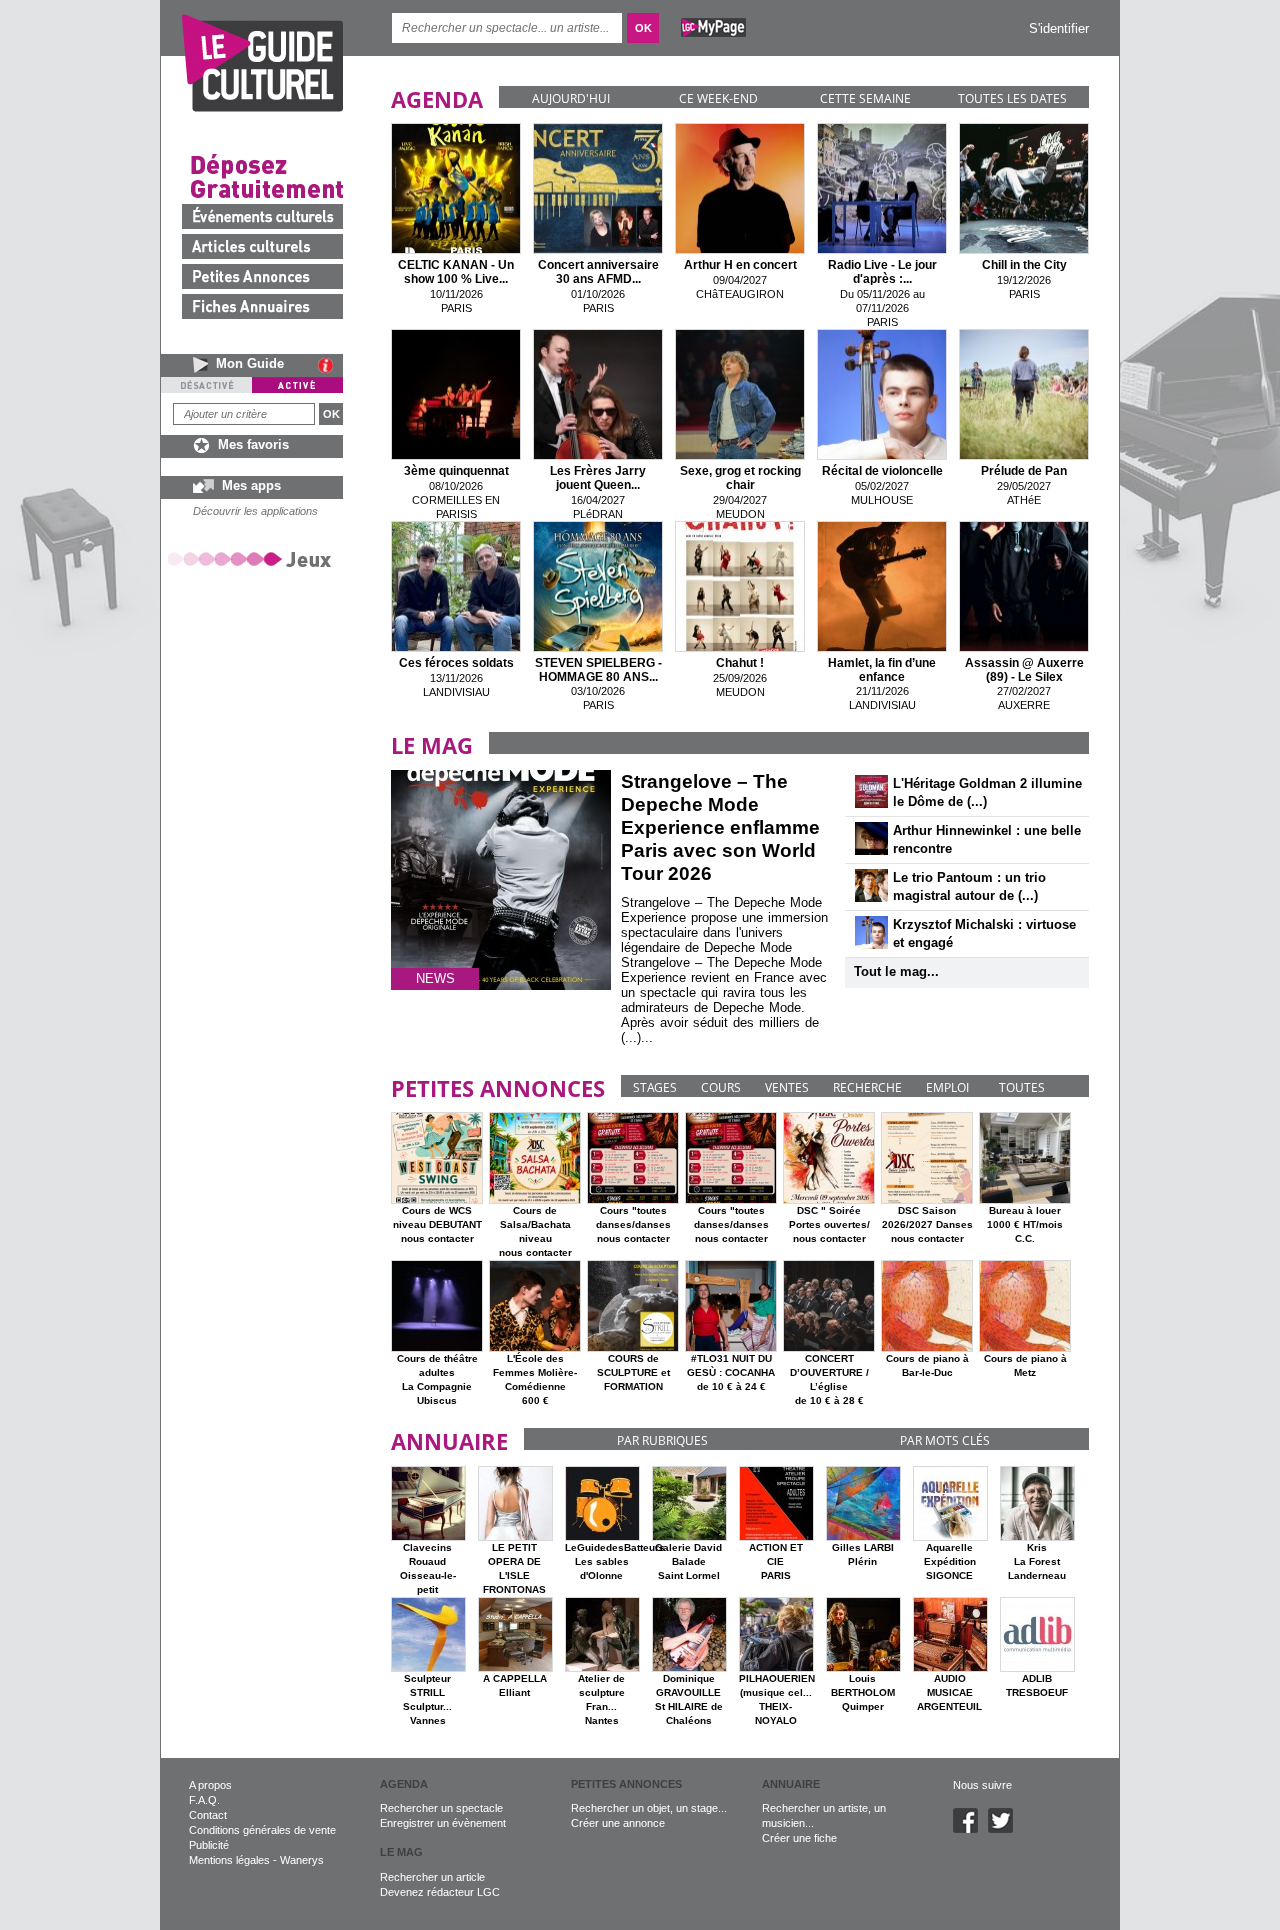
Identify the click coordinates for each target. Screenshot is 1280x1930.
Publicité (209, 1845)
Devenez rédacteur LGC (440, 1892)
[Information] (330, 365)
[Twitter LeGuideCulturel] (1005, 1829)
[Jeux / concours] (253, 558)
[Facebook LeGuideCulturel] (970, 1829)
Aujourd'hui (571, 98)
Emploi (947, 1087)
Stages (655, 1087)
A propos (210, 1785)
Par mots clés (945, 1440)
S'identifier (1059, 28)
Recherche (867, 1087)
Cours (721, 1087)
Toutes (1022, 1087)
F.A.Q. (204, 1800)
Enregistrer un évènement (443, 1823)
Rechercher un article (432, 1877)
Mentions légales (229, 1860)
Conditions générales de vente (262, 1830)
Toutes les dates (1012, 98)
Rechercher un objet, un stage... (649, 1808)
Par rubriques (662, 1440)
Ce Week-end (718, 98)
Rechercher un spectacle (441, 1808)
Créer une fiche (799, 1838)
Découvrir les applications (255, 511)
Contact (208, 1815)
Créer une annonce (618, 1823)
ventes (787, 1087)
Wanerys (302, 1860)
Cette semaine (865, 98)
